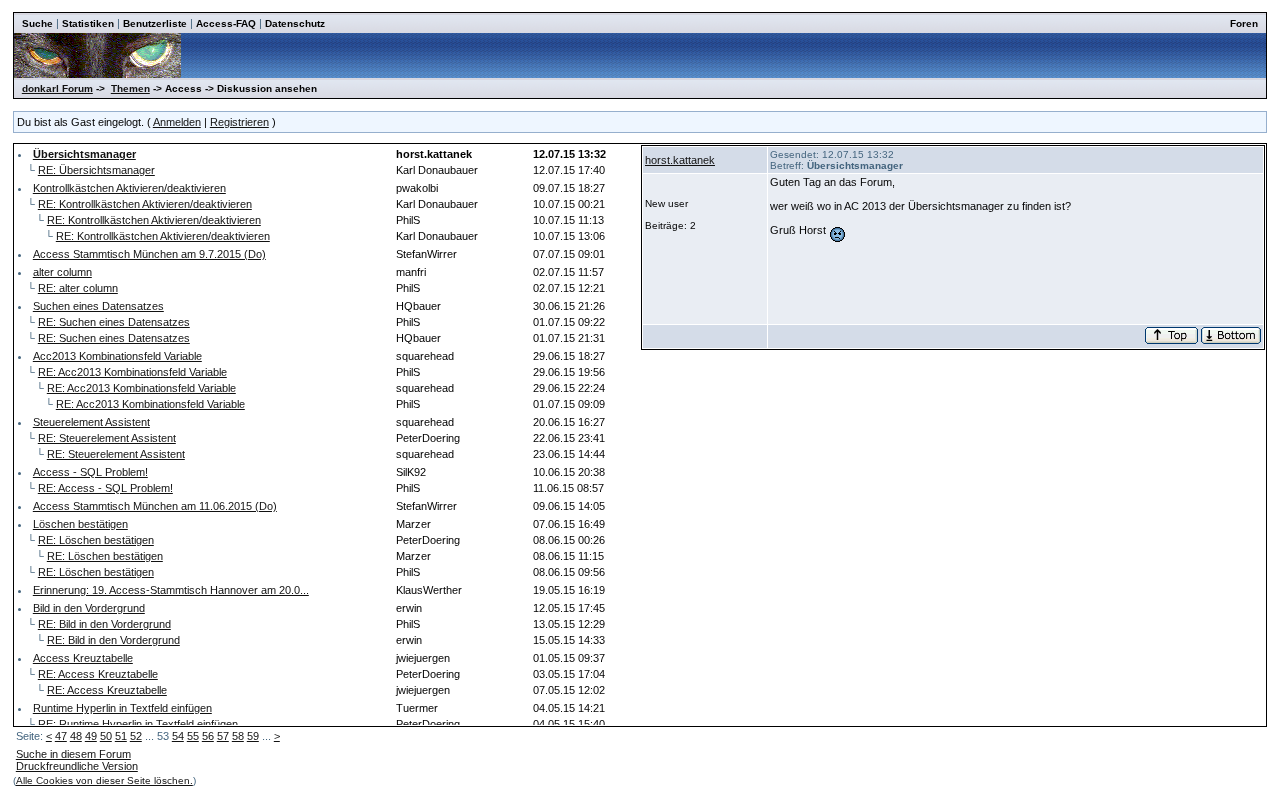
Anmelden (177, 122)
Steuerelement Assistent (91, 422)
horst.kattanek (680, 160)
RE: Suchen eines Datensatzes (114, 322)
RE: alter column (78, 288)
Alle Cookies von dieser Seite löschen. (104, 780)
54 (178, 736)
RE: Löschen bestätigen (96, 540)
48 (76, 736)
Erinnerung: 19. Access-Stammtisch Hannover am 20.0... (171, 590)
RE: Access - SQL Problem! (105, 488)
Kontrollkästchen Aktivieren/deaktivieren (129, 188)
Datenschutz (295, 23)
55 (193, 736)
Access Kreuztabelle (83, 658)
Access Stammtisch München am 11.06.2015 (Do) (155, 506)
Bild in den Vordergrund (89, 608)
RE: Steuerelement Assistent (107, 438)
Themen (130, 88)
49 (91, 736)
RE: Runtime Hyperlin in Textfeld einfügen (138, 724)
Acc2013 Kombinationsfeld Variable (117, 356)
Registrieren (239, 122)
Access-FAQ (226, 23)
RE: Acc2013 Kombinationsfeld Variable (132, 372)
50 (106, 736)
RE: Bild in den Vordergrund (104, 624)
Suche (37, 23)
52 (136, 736)
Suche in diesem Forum (73, 754)
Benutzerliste (155, 23)
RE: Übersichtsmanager (96, 170)
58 (238, 736)
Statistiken (88, 23)
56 (208, 736)
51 (121, 736)
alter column (62, 272)
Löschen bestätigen (80, 524)
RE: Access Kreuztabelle (98, 674)
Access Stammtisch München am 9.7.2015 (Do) (149, 254)
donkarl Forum (57, 88)
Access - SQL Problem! (90, 472)
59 (253, 736)
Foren (1244, 23)
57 (223, 736)
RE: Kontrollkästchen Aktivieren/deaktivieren (145, 204)
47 (61, 736)
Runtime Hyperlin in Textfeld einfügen (122, 708)
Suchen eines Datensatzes (98, 306)
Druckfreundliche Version (77, 766)
